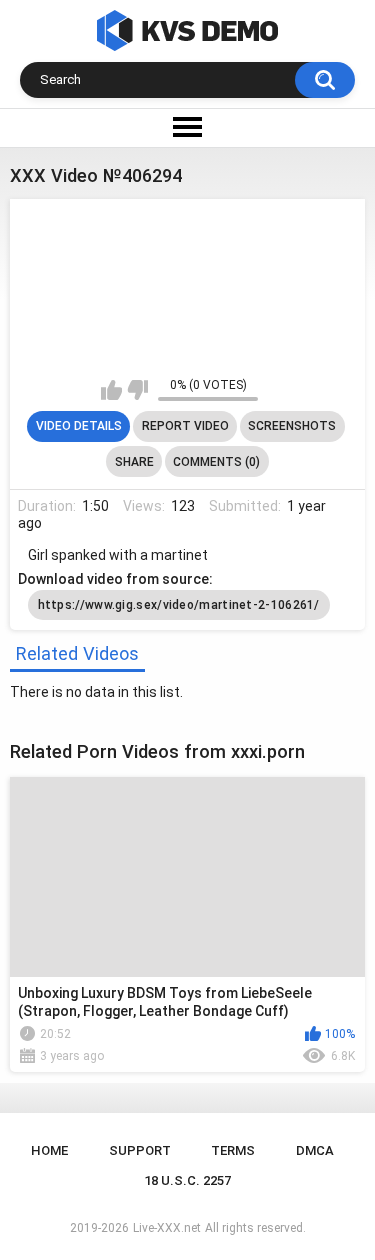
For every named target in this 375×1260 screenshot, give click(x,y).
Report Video (185, 426)
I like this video (111, 390)
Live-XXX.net (167, 1228)
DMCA (315, 1150)
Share (134, 462)
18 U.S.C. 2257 (187, 1180)
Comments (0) (216, 462)
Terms (233, 1150)
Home (49, 1150)
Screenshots (292, 426)
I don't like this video (137, 390)
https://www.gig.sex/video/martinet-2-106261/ (179, 605)
